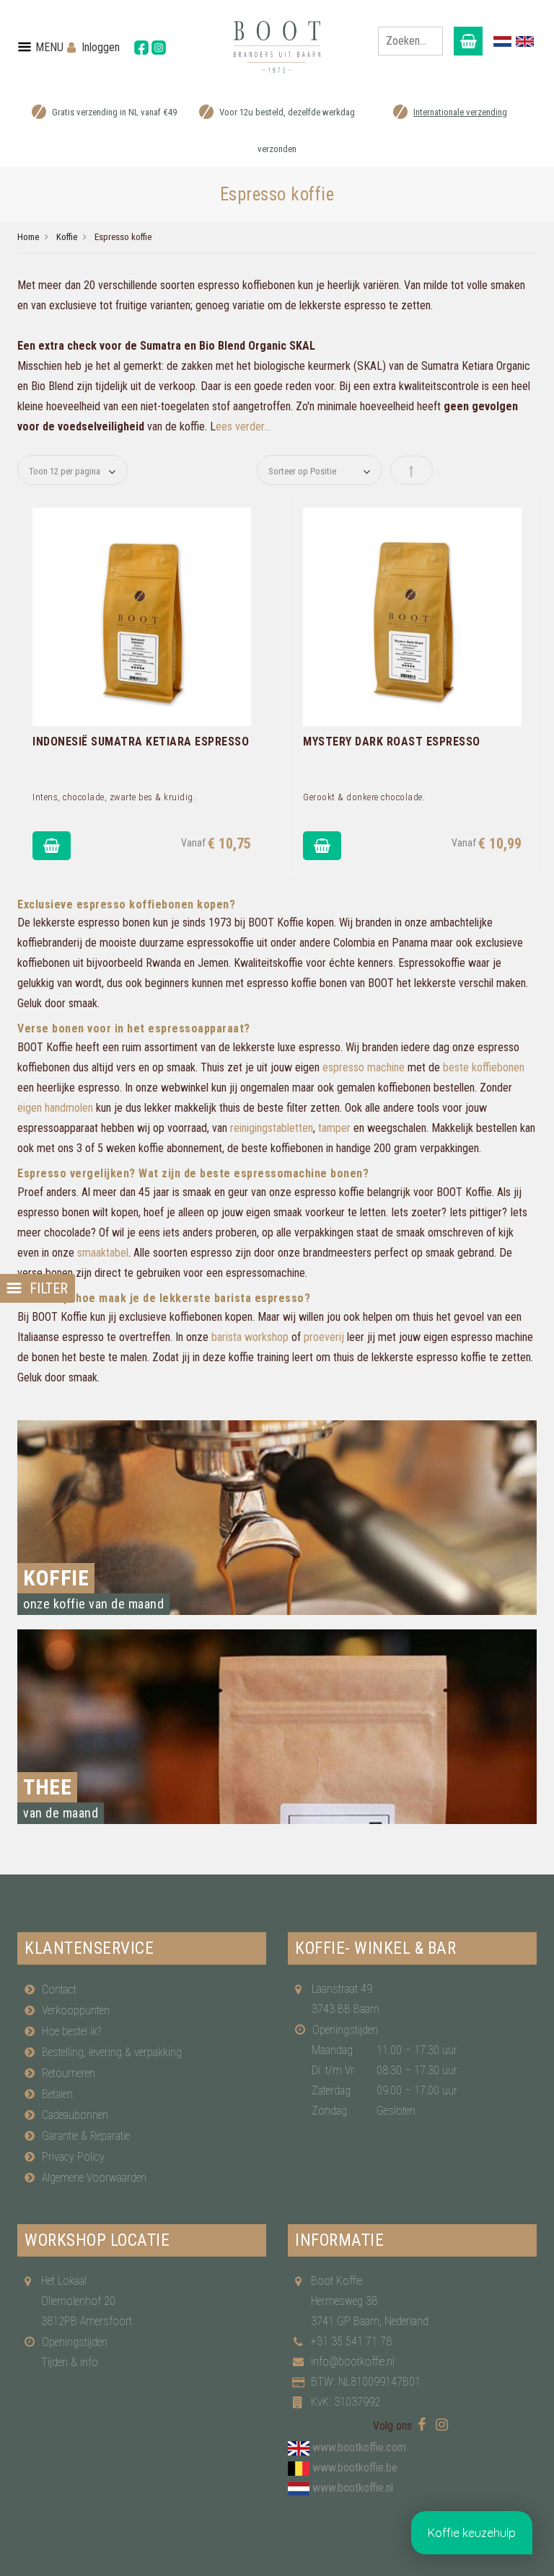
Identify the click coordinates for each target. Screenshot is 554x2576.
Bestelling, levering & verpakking (112, 2052)
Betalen (57, 2094)
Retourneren (69, 2073)
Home (28, 237)
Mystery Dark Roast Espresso (392, 742)
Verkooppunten (76, 2010)
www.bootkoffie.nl (353, 2488)
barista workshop (250, 1337)
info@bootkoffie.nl (353, 2362)
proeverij (324, 1337)
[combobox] (410, 41)
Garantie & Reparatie (86, 2136)
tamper (334, 1128)
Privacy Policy (73, 2157)
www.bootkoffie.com (359, 2447)
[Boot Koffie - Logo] (277, 47)
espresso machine (364, 1067)
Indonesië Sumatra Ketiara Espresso (141, 742)
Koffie (67, 237)
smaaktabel (103, 1253)
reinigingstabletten (272, 1128)
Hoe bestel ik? (71, 2031)
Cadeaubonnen (75, 2115)
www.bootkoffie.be (355, 2467)
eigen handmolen (55, 1108)
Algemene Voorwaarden (94, 2178)
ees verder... (243, 426)
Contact (59, 1989)
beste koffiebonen (484, 1067)
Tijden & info (70, 2362)
